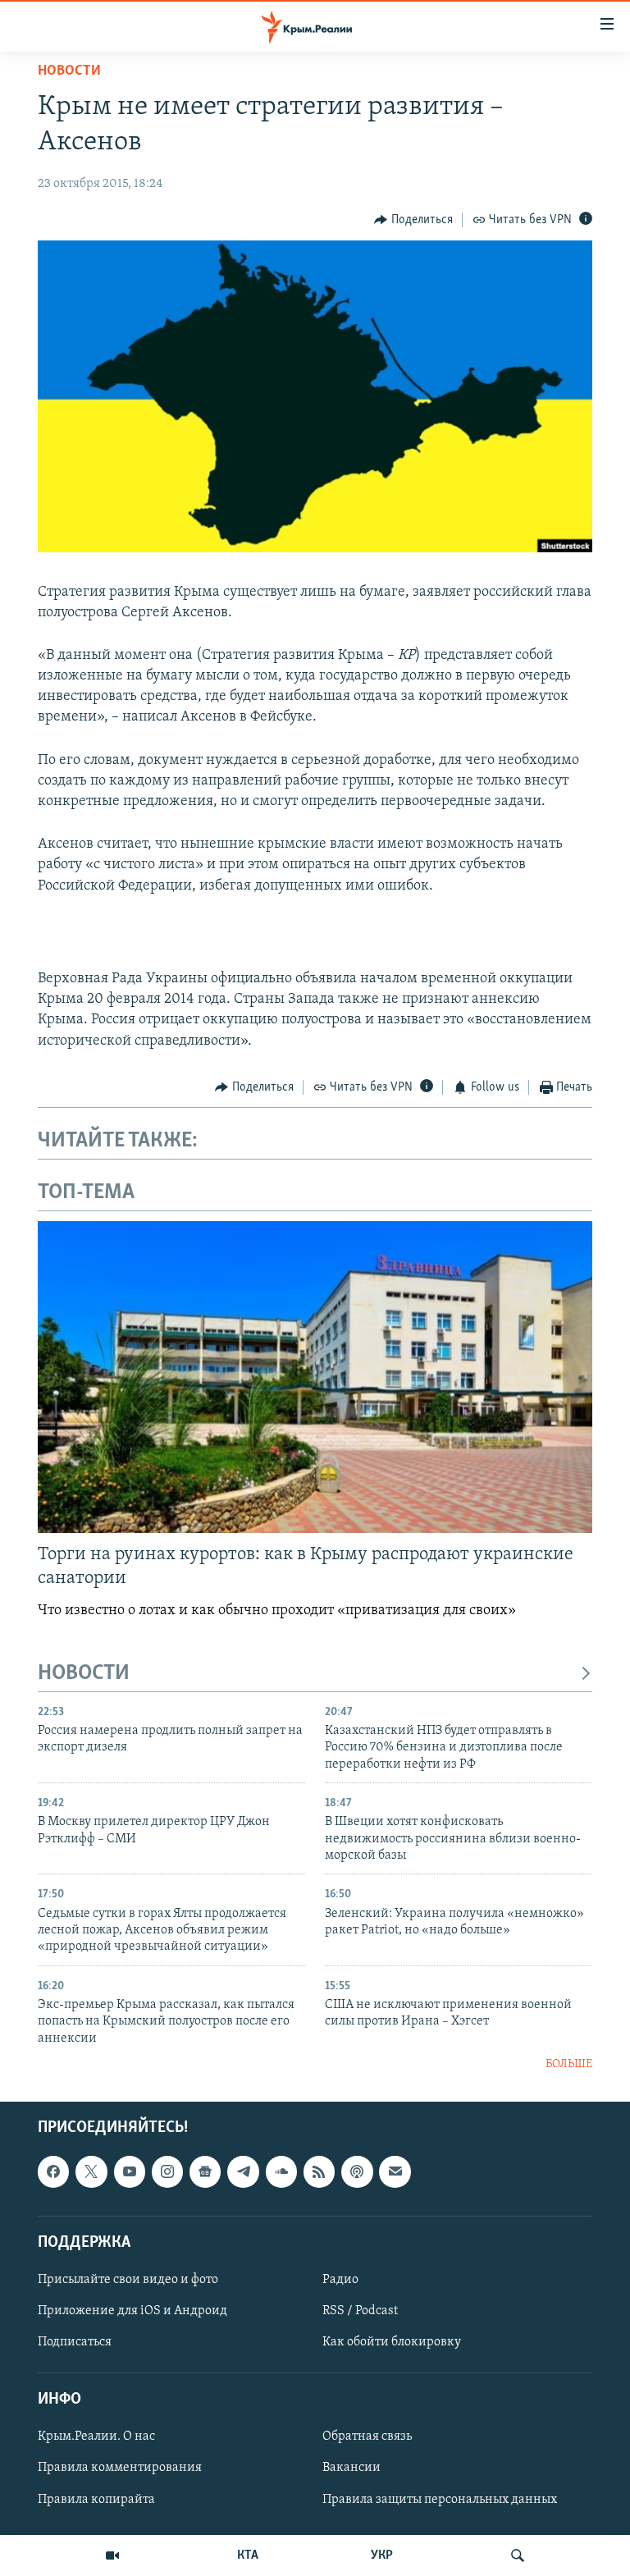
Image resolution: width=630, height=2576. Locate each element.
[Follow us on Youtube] (130, 2171)
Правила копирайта (96, 2499)
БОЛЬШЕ (569, 2064)
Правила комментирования (120, 2468)
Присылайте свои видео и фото (128, 2279)
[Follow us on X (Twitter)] (91, 2171)
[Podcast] (357, 2171)
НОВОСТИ (84, 1674)
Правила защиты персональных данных (440, 2499)
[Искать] (518, 2555)
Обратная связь (367, 2436)
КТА (248, 2555)
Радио (340, 2279)
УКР (382, 2555)
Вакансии (352, 2468)
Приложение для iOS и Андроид (132, 2311)
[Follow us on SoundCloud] (281, 2171)
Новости (69, 71)
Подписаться (75, 2342)
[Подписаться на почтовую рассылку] (395, 2171)
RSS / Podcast (360, 2311)
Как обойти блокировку (392, 2342)
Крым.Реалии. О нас (96, 2436)
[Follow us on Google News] (205, 2171)
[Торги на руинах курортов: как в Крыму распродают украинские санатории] (315, 1377)
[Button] (413, 220)
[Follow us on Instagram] (167, 2171)
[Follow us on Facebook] (53, 2171)
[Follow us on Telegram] (243, 2171)
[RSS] (319, 2171)
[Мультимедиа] (112, 2555)
